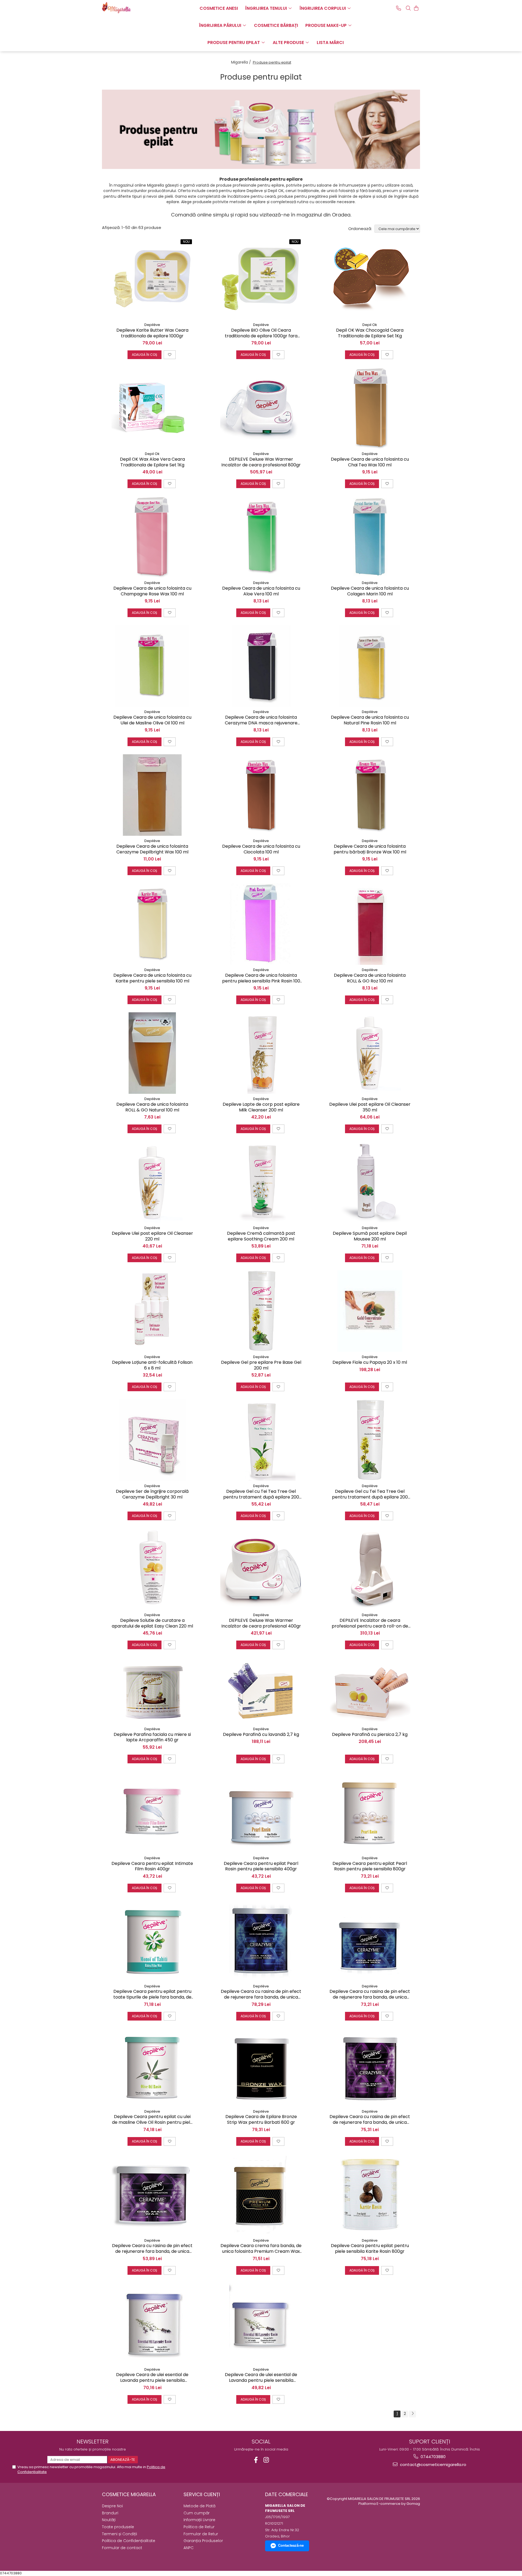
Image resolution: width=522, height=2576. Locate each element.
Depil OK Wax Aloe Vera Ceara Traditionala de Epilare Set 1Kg (152, 462)
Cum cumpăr (197, 2513)
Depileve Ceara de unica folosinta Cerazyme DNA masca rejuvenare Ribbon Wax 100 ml (261, 720)
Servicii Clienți (202, 2494)
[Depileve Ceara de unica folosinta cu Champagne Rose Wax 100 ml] (152, 537)
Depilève (152, 325)
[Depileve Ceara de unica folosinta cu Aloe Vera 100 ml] (261, 537)
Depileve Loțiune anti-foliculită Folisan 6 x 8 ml (152, 1365)
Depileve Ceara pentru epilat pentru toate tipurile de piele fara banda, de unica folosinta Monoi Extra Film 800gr (152, 1994)
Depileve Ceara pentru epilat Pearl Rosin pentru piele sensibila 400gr (261, 1867)
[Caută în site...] (408, 8)
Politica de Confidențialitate (129, 2541)
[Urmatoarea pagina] (412, 2414)
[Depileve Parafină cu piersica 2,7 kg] (370, 1691)
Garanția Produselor (203, 2541)
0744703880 (433, 2457)
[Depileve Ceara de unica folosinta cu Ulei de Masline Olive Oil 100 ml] (152, 666)
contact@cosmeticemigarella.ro (433, 2465)
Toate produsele (118, 2527)
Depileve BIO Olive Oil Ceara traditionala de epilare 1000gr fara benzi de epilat (261, 333)
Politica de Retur (199, 2527)
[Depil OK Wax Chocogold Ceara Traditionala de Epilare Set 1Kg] (370, 279)
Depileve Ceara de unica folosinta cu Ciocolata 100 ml (261, 849)
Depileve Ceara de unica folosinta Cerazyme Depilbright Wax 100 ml (152, 849)
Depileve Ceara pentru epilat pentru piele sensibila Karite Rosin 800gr (370, 2249)
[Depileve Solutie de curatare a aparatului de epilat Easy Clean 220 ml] (152, 1569)
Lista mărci (330, 43)
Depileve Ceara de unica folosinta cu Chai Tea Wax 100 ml (370, 462)
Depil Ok (370, 325)
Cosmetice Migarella (129, 2494)
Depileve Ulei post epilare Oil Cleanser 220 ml (152, 1236)
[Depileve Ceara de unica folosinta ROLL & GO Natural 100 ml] (152, 1053)
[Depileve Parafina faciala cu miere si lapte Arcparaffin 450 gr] (152, 1691)
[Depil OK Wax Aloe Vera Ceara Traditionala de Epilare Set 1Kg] (152, 408)
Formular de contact (122, 2548)
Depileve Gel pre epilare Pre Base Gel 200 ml (261, 1365)
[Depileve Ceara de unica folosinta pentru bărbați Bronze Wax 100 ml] (370, 795)
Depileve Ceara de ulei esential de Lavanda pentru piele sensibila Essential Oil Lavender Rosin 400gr (261, 2378)
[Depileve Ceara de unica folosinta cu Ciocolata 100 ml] (261, 795)
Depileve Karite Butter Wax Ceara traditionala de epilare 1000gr (152, 333)
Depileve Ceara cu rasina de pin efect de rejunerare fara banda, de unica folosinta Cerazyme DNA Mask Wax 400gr (152, 2249)
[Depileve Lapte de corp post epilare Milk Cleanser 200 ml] (261, 1053)
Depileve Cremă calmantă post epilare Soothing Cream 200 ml (261, 1236)
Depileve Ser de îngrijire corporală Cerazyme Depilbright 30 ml (152, 1494)
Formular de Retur (201, 2534)
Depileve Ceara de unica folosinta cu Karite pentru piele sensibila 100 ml (152, 978)
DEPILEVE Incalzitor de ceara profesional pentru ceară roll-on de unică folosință (370, 1623)
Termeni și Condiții (119, 2534)
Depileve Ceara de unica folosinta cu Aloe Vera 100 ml (261, 591)
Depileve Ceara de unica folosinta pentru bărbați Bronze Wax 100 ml (370, 849)
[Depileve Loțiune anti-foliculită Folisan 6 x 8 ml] (152, 1311)
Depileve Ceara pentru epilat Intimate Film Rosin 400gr (152, 1867)
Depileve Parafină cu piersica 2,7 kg (370, 1735)
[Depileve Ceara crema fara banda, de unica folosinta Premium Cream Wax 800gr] (261, 2195)
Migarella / (242, 62)
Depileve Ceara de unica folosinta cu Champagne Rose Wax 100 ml (152, 591)
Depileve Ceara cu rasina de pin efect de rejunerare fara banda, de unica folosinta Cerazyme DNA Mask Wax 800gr (370, 2120)
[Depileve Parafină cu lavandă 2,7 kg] (261, 1691)
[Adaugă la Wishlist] (170, 355)
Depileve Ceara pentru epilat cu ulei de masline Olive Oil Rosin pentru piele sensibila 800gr (152, 2120)
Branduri (110, 2513)
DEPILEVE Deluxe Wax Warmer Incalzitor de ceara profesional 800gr (261, 462)
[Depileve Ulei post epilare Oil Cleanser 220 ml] (152, 1182)
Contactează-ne (291, 2545)
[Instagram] (266, 2460)
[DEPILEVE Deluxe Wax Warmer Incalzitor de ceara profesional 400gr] (261, 1569)
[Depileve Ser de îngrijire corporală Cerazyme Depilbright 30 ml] (152, 1440)
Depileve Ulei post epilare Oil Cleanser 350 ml (370, 1107)
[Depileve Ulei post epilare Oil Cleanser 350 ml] (370, 1053)
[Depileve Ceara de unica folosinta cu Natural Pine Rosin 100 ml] (370, 666)
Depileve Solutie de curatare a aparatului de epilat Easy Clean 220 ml (152, 1623)
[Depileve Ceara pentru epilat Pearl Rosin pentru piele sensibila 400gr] (261, 1812)
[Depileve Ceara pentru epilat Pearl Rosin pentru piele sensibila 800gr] (370, 1812)
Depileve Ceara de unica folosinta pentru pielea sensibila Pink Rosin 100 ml (261, 978)
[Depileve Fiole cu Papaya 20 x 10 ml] (370, 1311)
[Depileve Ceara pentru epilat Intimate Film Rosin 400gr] (152, 1812)
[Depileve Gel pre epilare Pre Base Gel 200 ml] (261, 1311)
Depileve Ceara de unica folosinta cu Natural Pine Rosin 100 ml (370, 720)
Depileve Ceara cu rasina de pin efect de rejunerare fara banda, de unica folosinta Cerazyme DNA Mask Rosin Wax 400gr (370, 1994)
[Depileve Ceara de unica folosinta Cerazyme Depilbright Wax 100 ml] (152, 795)
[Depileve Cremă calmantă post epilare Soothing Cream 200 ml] (261, 1182)
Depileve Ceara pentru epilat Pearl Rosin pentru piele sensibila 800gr (370, 1867)
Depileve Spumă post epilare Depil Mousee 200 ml (370, 1236)
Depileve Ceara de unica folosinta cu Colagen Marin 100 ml (370, 591)
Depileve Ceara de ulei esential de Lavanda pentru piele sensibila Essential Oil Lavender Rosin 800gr (152, 2378)
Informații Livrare (199, 2520)
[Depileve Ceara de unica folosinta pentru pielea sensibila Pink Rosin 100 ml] (261, 924)
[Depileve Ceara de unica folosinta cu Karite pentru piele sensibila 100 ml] (152, 924)
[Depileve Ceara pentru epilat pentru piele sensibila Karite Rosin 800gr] (370, 2195)
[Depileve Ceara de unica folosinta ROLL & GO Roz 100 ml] (370, 924)
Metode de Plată (199, 2506)
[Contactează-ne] (399, 8)
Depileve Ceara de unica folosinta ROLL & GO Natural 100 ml (152, 1107)
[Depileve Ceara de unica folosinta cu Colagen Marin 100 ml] (370, 537)
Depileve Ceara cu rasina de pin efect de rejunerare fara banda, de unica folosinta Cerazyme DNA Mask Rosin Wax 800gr (261, 1994)
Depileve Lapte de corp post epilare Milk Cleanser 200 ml (261, 1107)
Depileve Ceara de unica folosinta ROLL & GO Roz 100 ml (370, 978)
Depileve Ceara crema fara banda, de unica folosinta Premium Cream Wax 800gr (261, 2249)
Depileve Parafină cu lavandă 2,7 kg (261, 1735)
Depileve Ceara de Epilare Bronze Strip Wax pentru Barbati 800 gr (261, 2120)
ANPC (189, 2548)
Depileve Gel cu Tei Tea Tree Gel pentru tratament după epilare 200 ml (261, 1494)
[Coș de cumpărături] (416, 8)
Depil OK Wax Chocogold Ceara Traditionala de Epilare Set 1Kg (370, 333)
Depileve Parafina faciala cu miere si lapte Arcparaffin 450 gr (152, 1738)
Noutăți (109, 2520)
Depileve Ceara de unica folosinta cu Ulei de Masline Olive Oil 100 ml (152, 720)
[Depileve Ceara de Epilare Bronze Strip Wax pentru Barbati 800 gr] (261, 2067)
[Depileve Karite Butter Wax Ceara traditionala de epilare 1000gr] (152, 279)
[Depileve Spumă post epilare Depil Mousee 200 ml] (370, 1182)
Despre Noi (112, 2506)
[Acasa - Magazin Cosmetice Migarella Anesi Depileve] (129, 8)
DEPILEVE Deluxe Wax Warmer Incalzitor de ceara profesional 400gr (261, 1623)
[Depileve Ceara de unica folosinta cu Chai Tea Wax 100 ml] (370, 408)
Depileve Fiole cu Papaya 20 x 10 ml (370, 1363)
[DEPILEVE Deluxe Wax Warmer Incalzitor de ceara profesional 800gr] (261, 408)
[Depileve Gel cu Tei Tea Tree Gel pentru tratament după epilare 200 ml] (261, 1440)
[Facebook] (256, 2460)
